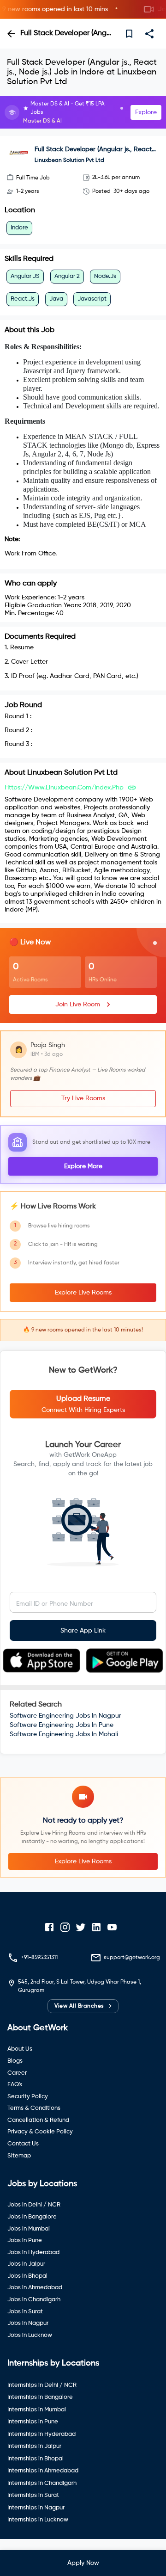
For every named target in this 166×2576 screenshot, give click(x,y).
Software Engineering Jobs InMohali (64, 1734)
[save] (129, 34)
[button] (83, 9)
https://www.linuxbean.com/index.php (64, 788)
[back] (11, 34)
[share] (149, 34)
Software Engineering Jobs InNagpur (65, 1716)
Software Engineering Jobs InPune (62, 1725)
